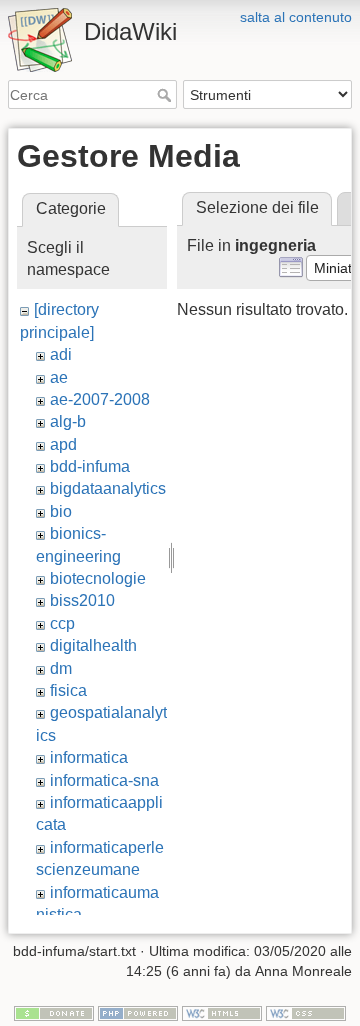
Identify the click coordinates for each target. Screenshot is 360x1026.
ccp (62, 623)
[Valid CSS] (306, 1013)
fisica (68, 690)
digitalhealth (93, 645)
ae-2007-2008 (100, 399)
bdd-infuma (90, 466)
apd (63, 444)
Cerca (166, 95)
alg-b (68, 421)
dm (61, 668)
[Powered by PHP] (138, 1013)
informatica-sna (104, 780)
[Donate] (54, 1013)
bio (61, 511)
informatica (89, 757)
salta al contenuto (296, 17)
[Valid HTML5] (222, 1013)
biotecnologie (98, 578)
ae (59, 377)
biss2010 (82, 600)
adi (61, 354)
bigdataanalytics (108, 488)
